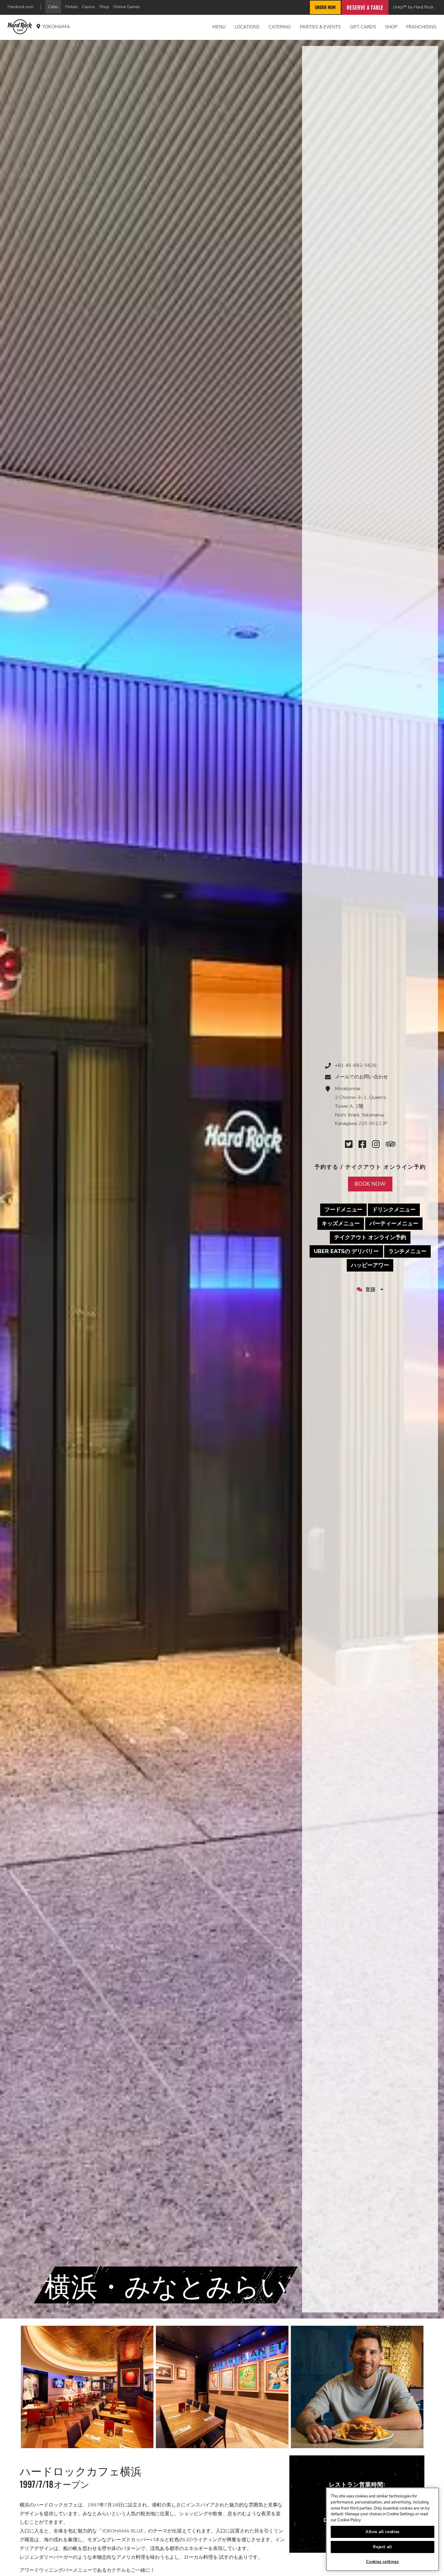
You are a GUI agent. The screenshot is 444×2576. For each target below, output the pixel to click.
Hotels (72, 7)
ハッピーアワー (372, 1265)
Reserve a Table (365, 7)
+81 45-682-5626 (356, 1065)
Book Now (370, 1184)
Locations (247, 27)
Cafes (53, 7)
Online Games (127, 7)
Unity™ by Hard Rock (413, 7)
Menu (219, 27)
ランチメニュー (410, 1251)
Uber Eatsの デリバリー (348, 1251)
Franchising (421, 27)
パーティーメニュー (396, 1223)
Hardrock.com (21, 7)
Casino (88, 7)
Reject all (383, 2547)
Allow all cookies (383, 2532)
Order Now (325, 7)
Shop (104, 7)
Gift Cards (363, 27)
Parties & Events (320, 27)
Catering (280, 27)
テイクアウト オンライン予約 (372, 1237)
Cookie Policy (349, 2520)
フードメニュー (346, 1209)
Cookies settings (383, 2562)
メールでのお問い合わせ (362, 1077)
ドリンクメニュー (396, 1209)
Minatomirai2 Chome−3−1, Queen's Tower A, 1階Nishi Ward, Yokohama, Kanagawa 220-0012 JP (361, 1106)
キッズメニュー (343, 1223)
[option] (87, 2387)
